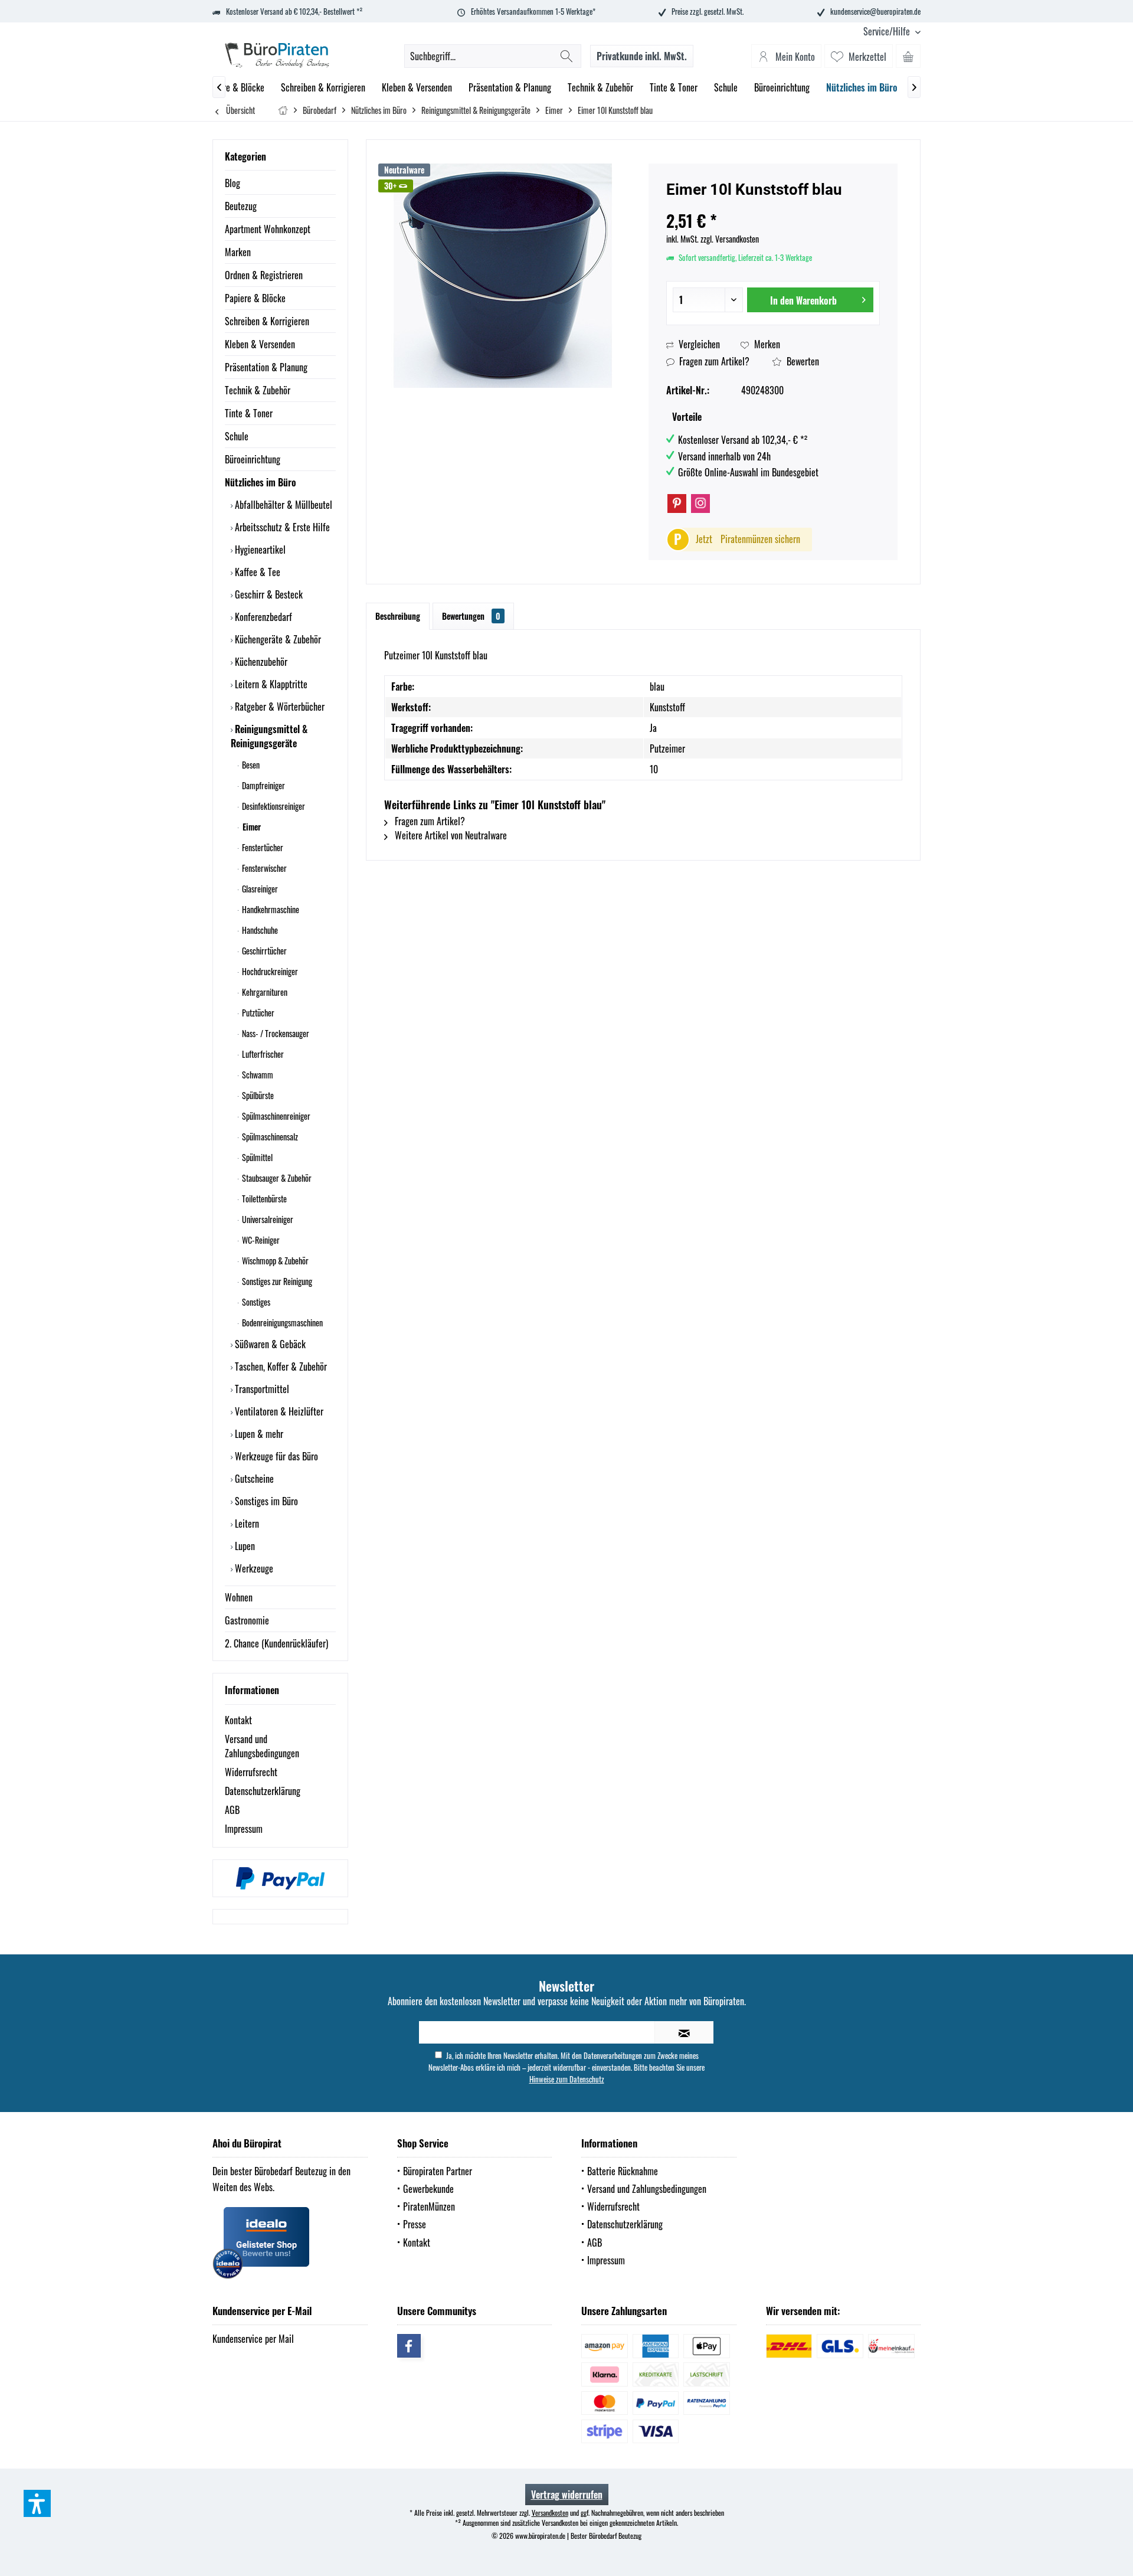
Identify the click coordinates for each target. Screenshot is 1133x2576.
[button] (37, 2503)
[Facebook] (409, 2346)
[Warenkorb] (908, 56)
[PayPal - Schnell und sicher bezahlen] (280, 1878)
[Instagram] (700, 504)
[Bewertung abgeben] (773, 205)
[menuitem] (888, 32)
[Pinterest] (677, 504)
